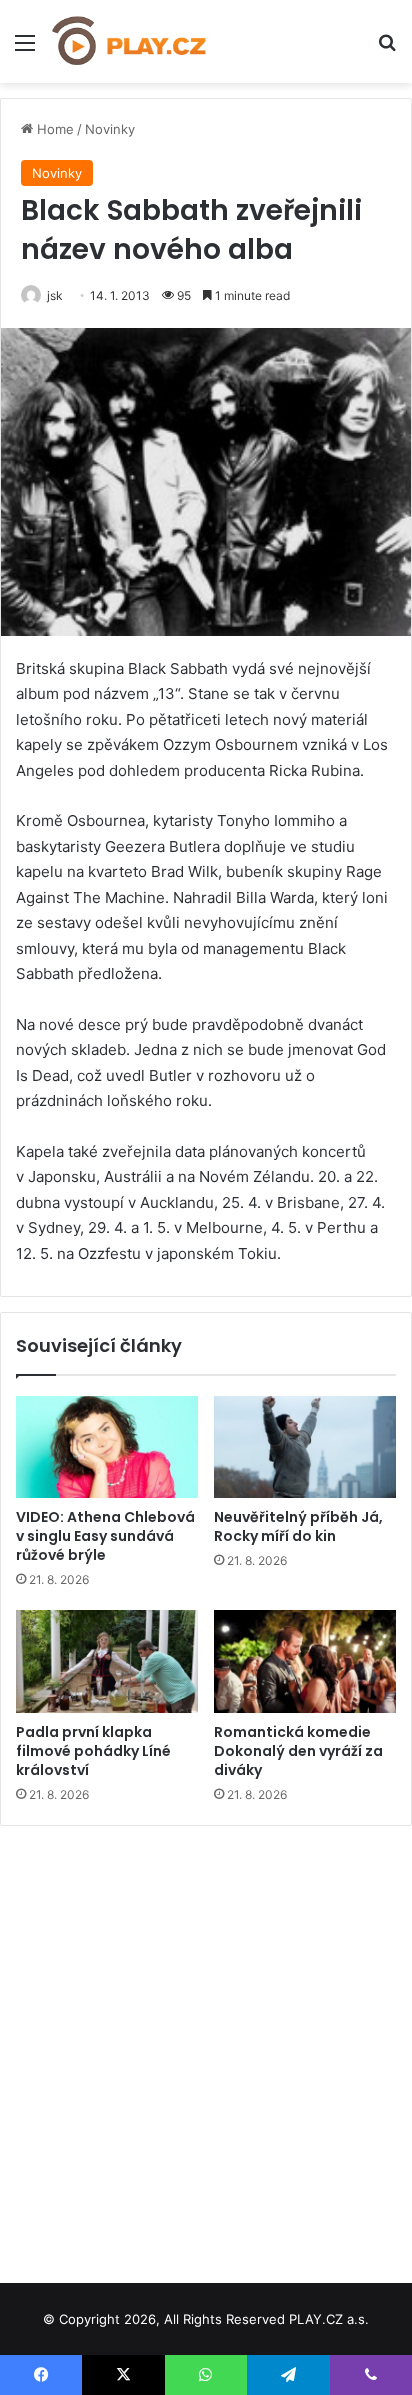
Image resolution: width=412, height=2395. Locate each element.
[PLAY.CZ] (130, 41)
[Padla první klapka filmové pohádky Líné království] (107, 1661)
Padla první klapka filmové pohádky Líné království (93, 1751)
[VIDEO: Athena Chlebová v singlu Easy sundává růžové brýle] (107, 1447)
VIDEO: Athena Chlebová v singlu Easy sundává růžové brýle (105, 1536)
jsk (55, 295)
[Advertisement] (206, 2047)
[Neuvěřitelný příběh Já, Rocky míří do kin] (305, 1447)
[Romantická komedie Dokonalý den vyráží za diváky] (305, 1661)
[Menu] (25, 49)
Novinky (110, 129)
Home (53, 129)
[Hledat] (387, 49)
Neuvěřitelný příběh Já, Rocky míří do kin (298, 1526)
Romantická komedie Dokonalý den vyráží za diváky (298, 1751)
